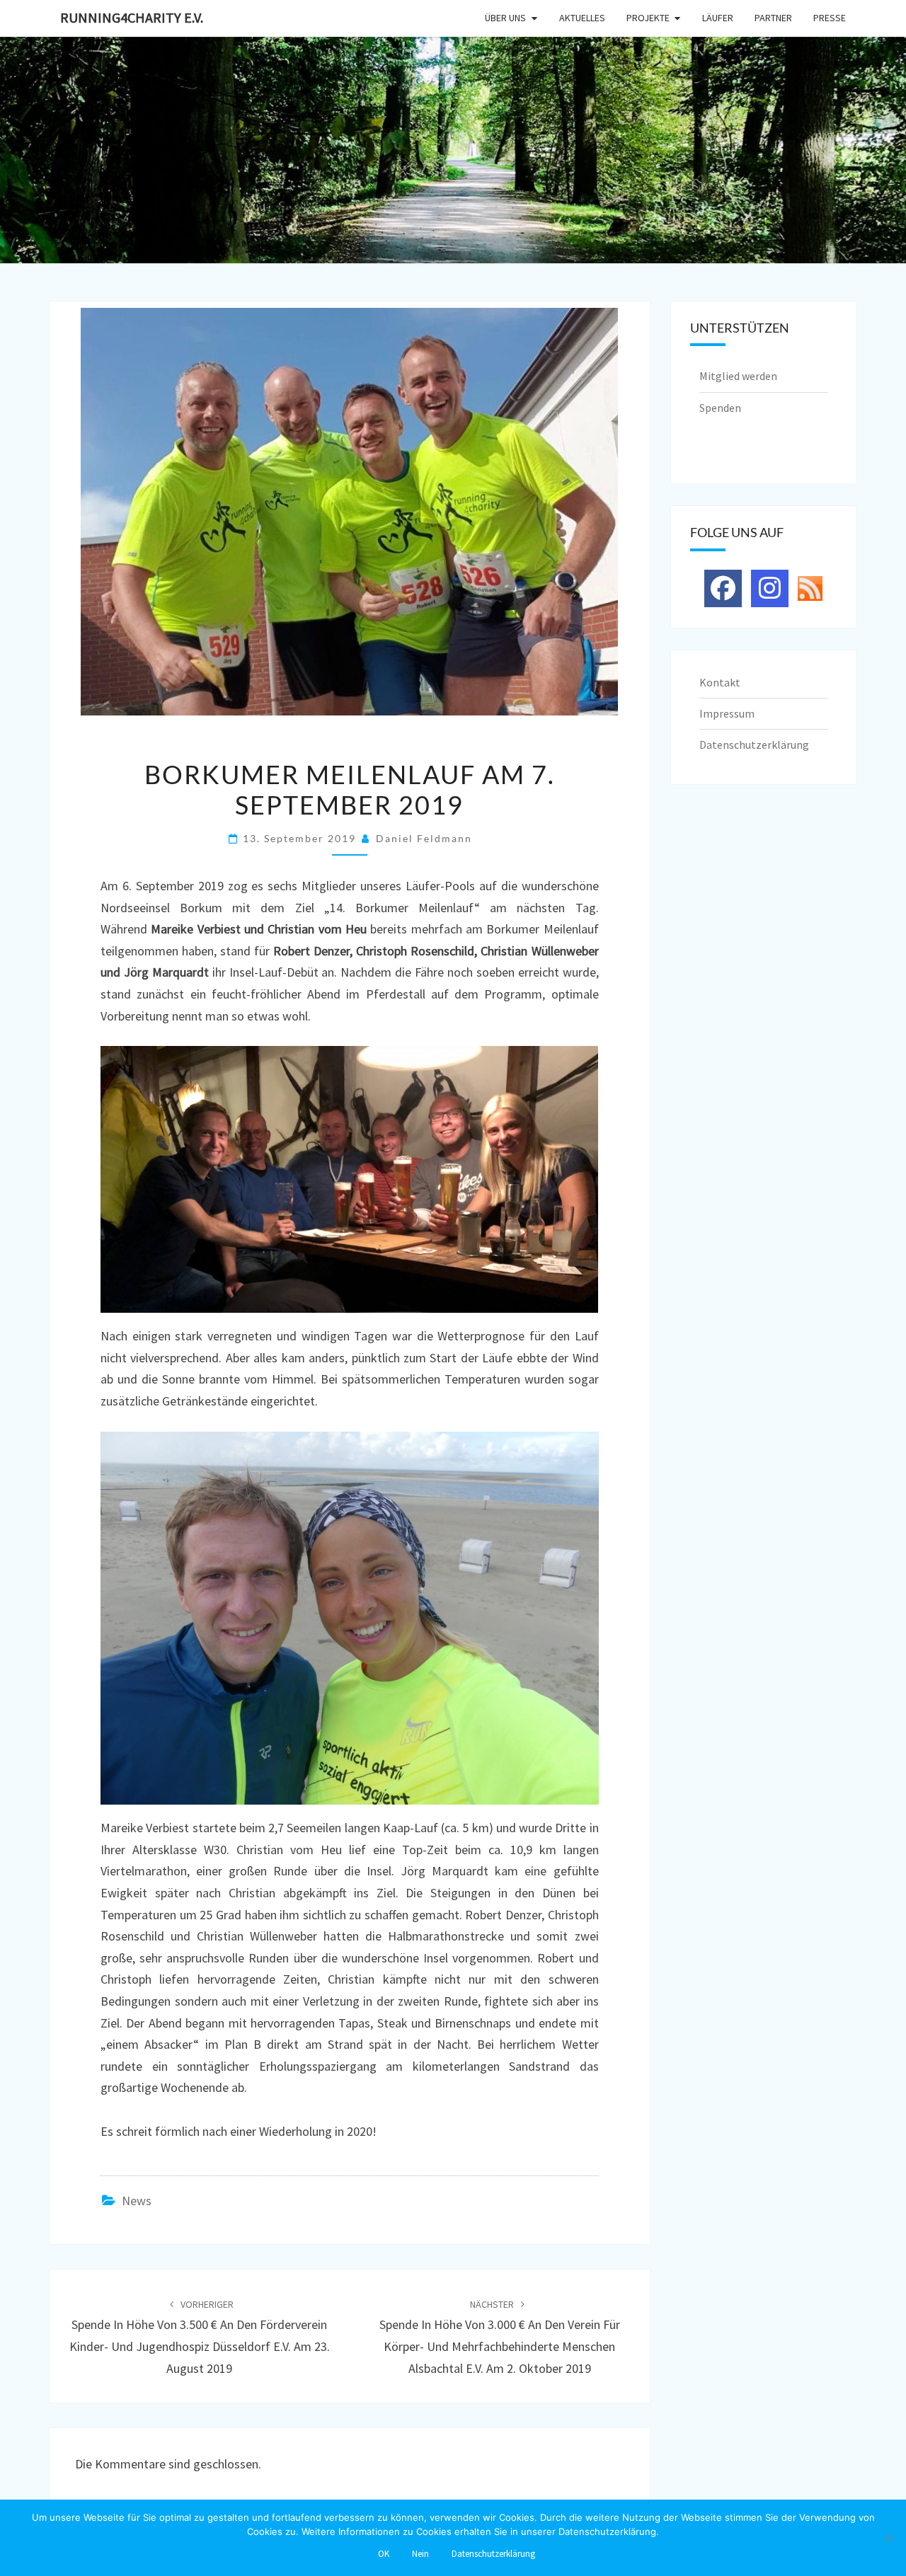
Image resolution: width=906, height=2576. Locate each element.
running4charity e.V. (132, 17)
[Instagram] (770, 588)
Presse (830, 18)
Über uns (505, 18)
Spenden (720, 408)
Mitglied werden (738, 376)
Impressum (727, 713)
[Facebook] (723, 588)
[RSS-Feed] (810, 587)
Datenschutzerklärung (754, 744)
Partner (773, 18)
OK (384, 2554)
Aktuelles (582, 18)
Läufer (718, 18)
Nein (420, 2554)
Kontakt (720, 682)
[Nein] (888, 2538)
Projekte (648, 18)
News (137, 2201)
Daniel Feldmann (424, 838)
